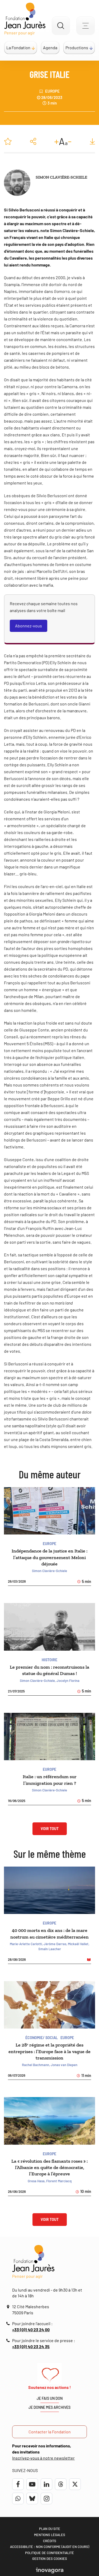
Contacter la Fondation (50, 2432)
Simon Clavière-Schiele (61, 177)
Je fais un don (50, 2398)
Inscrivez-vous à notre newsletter (43, 2458)
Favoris (8, 141)
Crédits (50, 2541)
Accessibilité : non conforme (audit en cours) (50, 2547)
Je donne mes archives (49, 2407)
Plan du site (50, 2529)
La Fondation (18, 47)
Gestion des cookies (50, 2559)
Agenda (50, 47)
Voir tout (50, 1829)
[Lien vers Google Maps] (9, 2307)
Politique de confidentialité (49, 2553)
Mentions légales (50, 2535)
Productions (77, 47)
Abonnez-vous (29, 626)
